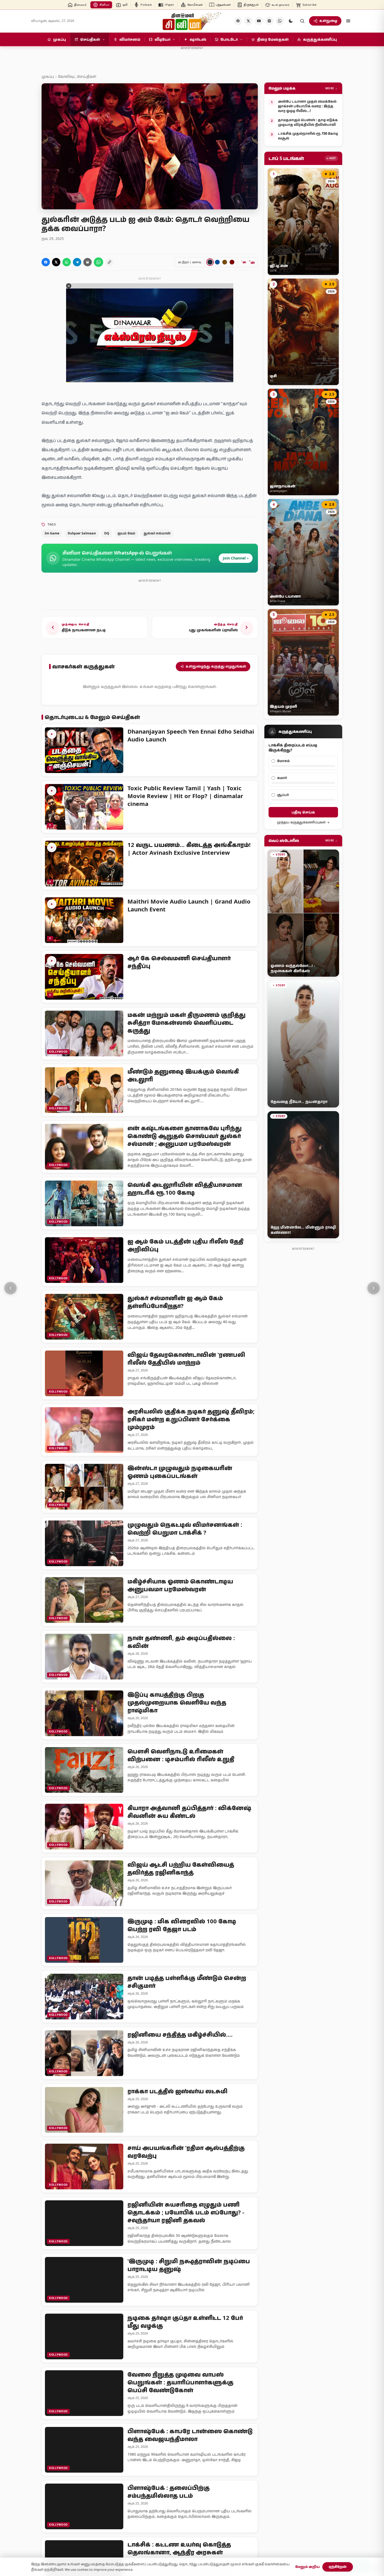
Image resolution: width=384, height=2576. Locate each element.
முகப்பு (48, 76)
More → (332, 88)
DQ (107, 533)
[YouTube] (259, 21)
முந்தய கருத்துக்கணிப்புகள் (301, 822)
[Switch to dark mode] (291, 21)
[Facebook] (238, 21)
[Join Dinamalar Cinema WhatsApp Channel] (280, 21)
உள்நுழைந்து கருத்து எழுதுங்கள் (216, 666)
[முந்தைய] (10, 1288)
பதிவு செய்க (303, 812)
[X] (248, 21)
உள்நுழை (328, 21)
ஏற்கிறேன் (338, 2567)
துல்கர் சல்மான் (157, 533)
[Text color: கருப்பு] (210, 262)
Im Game (52, 533)
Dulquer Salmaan (82, 533)
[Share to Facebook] (46, 262)
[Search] (302, 21)
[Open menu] (348, 21)
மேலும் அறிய (307, 2567)
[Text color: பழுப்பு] (225, 262)
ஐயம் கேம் (126, 533)
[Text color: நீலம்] (217, 262)
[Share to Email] (88, 262)
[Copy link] (109, 262)
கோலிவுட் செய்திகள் (77, 76)
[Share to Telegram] (77, 262)
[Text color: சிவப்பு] (232, 262)
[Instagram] (269, 21)
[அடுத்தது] (374, 1288)
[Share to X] (56, 262)
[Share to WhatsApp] (67, 262)
